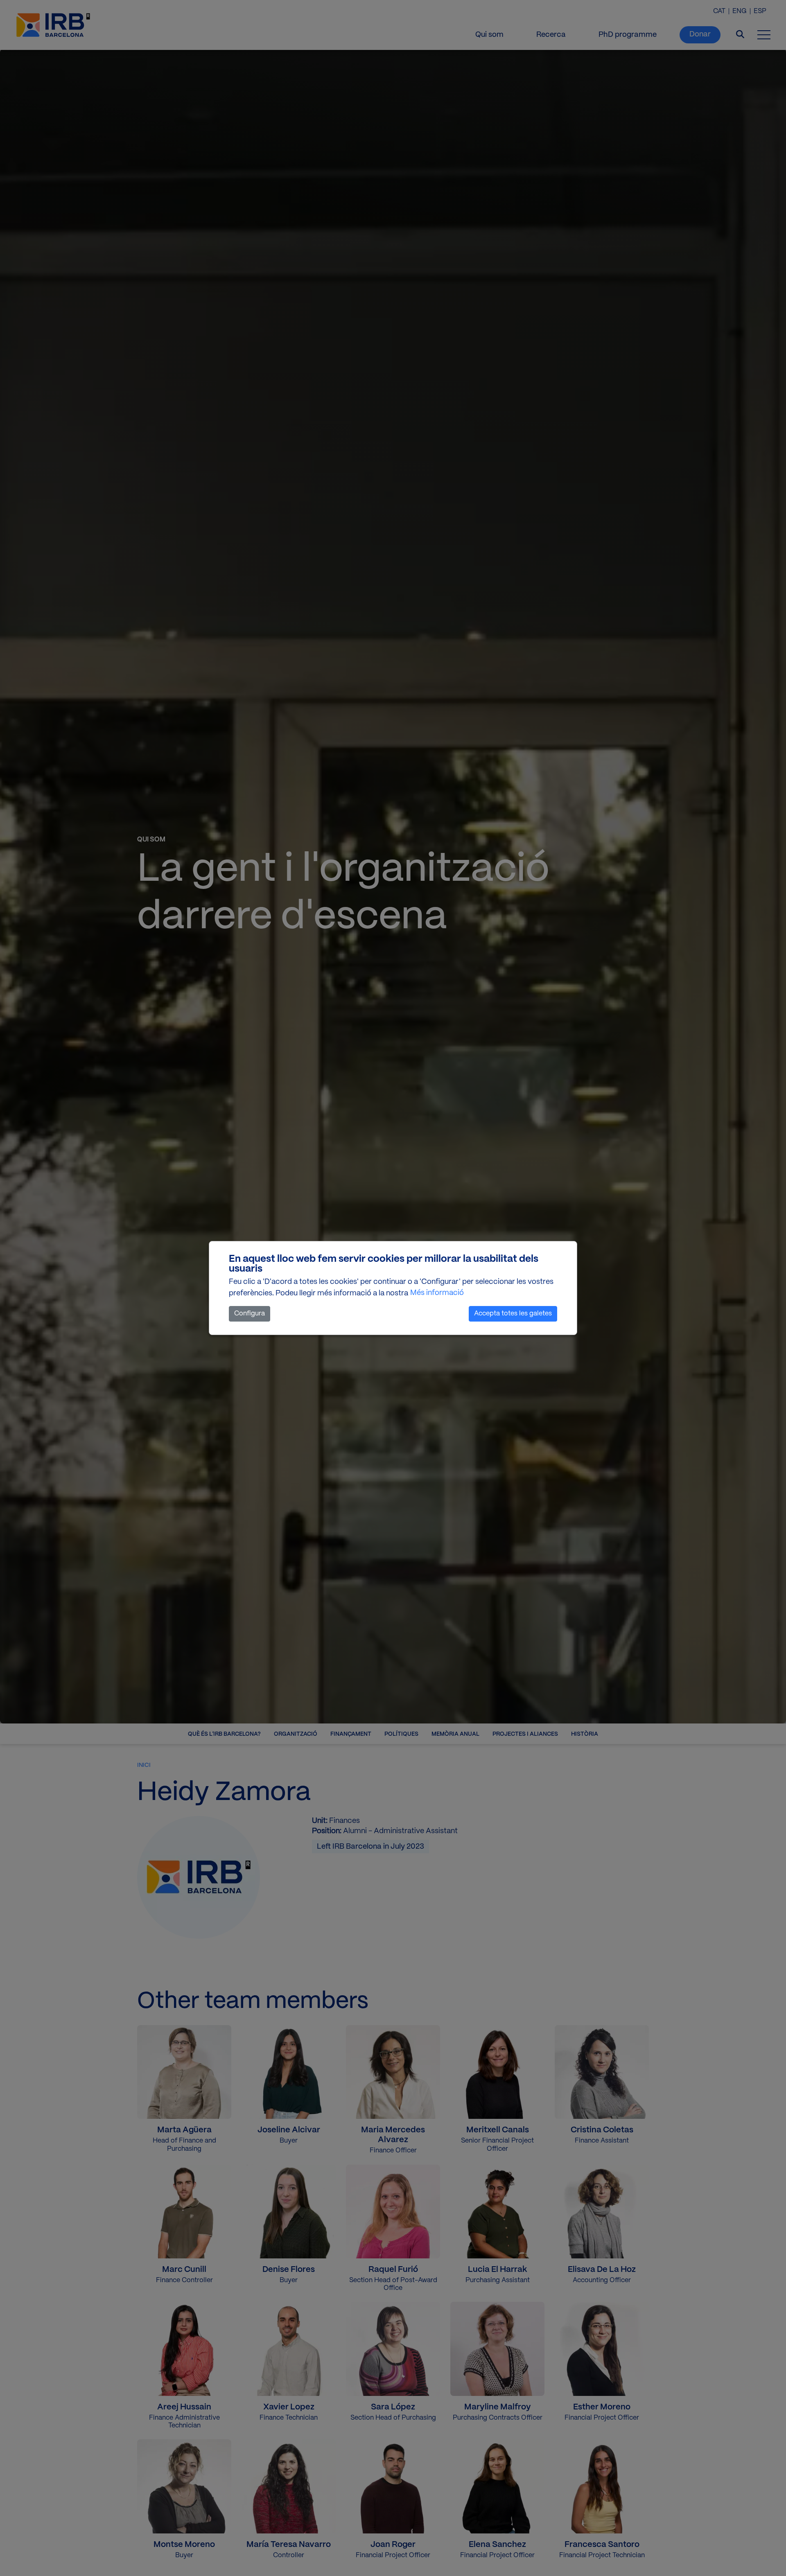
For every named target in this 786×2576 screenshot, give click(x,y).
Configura (250, 1314)
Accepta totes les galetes (513, 1314)
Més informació (437, 1293)
